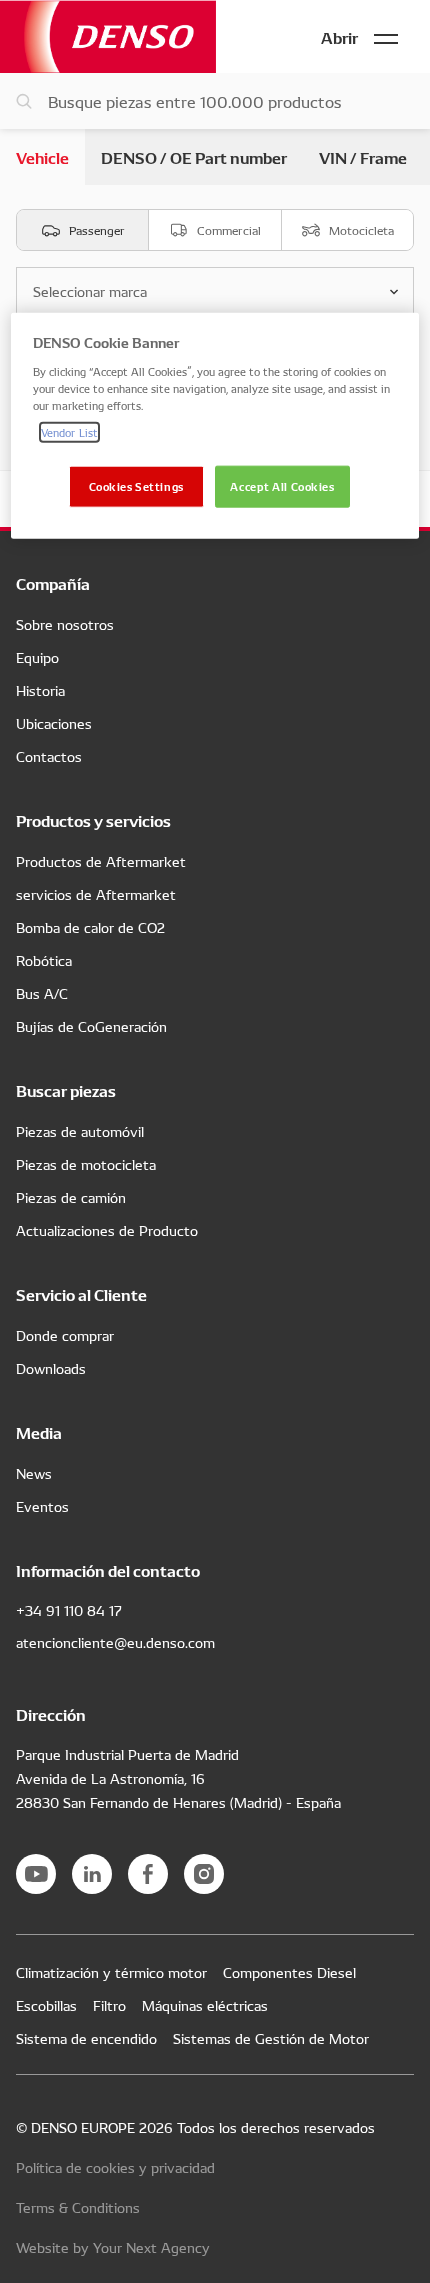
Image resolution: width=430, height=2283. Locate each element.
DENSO (108, 36)
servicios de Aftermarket (96, 894)
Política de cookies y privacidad (115, 2167)
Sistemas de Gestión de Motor (271, 2038)
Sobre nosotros (65, 624)
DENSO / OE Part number (194, 156)
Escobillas (46, 2005)
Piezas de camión (71, 1197)
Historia (40, 690)
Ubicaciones (54, 723)
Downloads (51, 1368)
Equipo (37, 657)
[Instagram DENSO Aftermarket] (204, 1874)
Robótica (44, 960)
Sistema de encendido (86, 2038)
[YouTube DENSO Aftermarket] (36, 1874)
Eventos (42, 1506)
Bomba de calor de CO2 (90, 927)
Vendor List (69, 432)
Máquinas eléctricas (205, 2005)
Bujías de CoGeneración (91, 1026)
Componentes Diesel (289, 1972)
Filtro (109, 2005)
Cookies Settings (136, 486)
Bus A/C (42, 993)
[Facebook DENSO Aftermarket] (148, 1874)
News (34, 1473)
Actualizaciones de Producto (107, 1230)
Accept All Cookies (282, 486)
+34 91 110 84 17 (69, 1610)
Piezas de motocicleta (86, 1164)
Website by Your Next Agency (113, 2247)
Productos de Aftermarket (101, 861)
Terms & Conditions (78, 2207)
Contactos (49, 756)
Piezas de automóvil (80, 1131)
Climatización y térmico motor (111, 1972)
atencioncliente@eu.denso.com (115, 1642)
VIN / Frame (363, 156)
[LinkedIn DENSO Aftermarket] (92, 1874)
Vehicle (42, 156)
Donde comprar (65, 1335)
